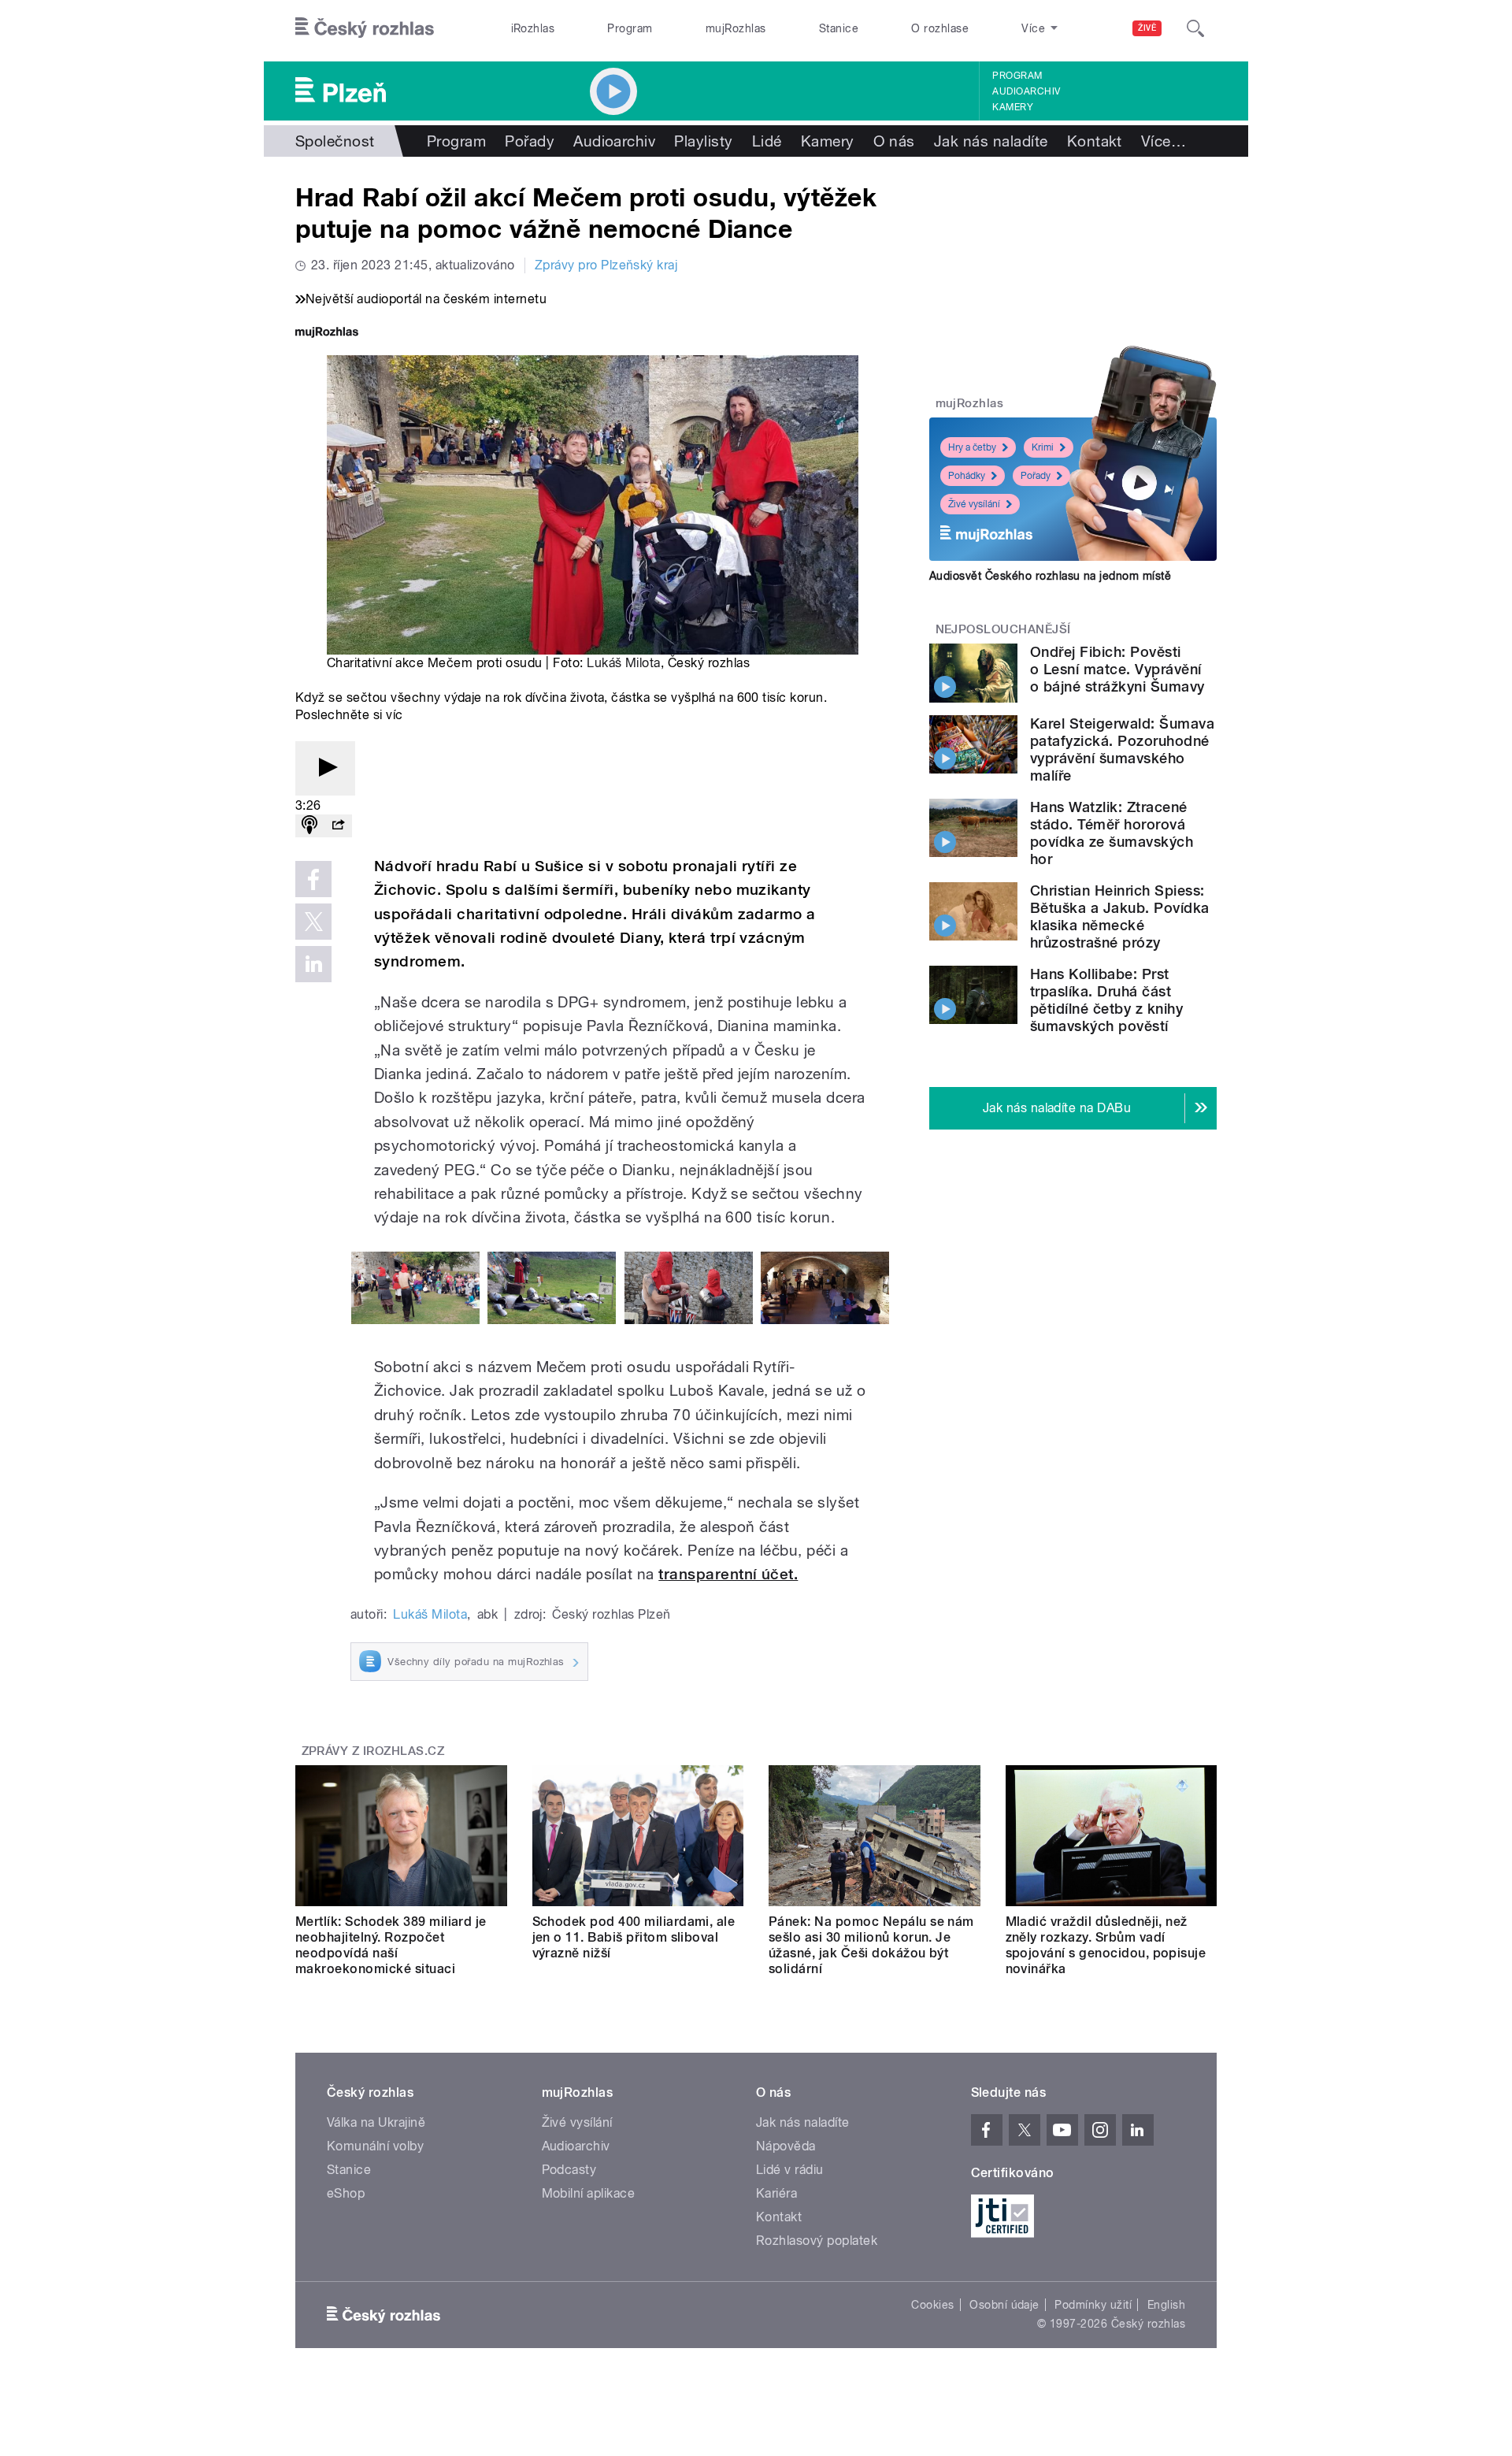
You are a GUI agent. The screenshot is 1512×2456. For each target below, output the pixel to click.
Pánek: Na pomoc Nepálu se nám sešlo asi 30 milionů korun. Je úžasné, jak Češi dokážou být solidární (871, 1945)
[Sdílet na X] (313, 922)
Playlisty (703, 141)
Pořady (530, 141)
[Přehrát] (325, 768)
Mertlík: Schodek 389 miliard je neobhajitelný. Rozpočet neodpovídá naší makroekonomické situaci (391, 1945)
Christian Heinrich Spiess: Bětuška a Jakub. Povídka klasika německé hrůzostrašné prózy (1120, 916)
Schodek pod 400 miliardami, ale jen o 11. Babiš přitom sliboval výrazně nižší (634, 1937)
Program (630, 28)
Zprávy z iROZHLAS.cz (373, 1751)
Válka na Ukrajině (376, 2122)
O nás (894, 141)
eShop (346, 2193)
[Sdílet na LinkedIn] (313, 964)
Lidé (767, 141)
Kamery (1013, 107)
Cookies (932, 2305)
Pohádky (967, 476)
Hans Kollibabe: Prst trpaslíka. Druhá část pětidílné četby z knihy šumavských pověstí (1106, 1000)
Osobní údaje (1004, 2305)
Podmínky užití (1093, 2305)
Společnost (335, 141)
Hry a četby (972, 447)
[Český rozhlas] (365, 28)
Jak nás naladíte (991, 141)
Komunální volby (375, 2146)
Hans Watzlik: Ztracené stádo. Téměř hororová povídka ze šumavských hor (1112, 833)
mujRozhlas (736, 28)
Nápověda (786, 2146)
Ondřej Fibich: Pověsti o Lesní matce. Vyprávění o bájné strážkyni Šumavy (1117, 669)
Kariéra (776, 2193)
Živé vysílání (974, 504)
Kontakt (1095, 141)
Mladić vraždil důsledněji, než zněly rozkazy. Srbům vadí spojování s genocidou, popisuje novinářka (1106, 1945)
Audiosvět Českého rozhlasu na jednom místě (1050, 576)
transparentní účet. (728, 1574)
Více (1164, 141)
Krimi (1043, 447)
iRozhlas (533, 28)
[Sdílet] (338, 826)
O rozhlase (940, 28)
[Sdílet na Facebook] (313, 879)
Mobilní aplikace (589, 2193)
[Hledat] (1195, 28)
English (1166, 2305)
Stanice (839, 28)
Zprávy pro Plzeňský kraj (606, 265)
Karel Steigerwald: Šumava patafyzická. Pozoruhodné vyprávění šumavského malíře (1122, 749)
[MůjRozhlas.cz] (327, 334)
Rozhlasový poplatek (817, 2241)
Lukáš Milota (624, 663)
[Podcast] (309, 826)
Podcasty (569, 2170)
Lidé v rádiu (790, 2170)
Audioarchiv (1026, 91)
